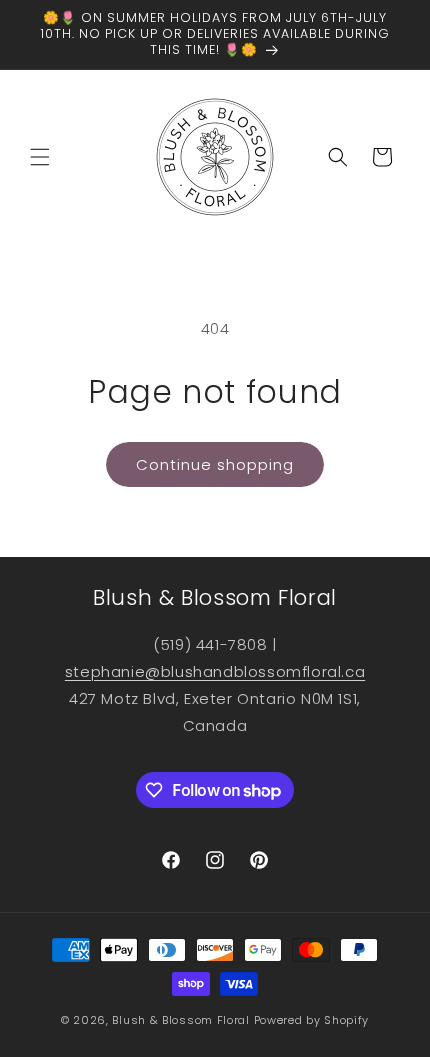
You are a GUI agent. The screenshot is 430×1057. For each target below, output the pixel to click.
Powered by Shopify (312, 1020)
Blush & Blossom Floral (180, 1020)
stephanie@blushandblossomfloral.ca (215, 671)
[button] (40, 157)
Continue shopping (215, 464)
